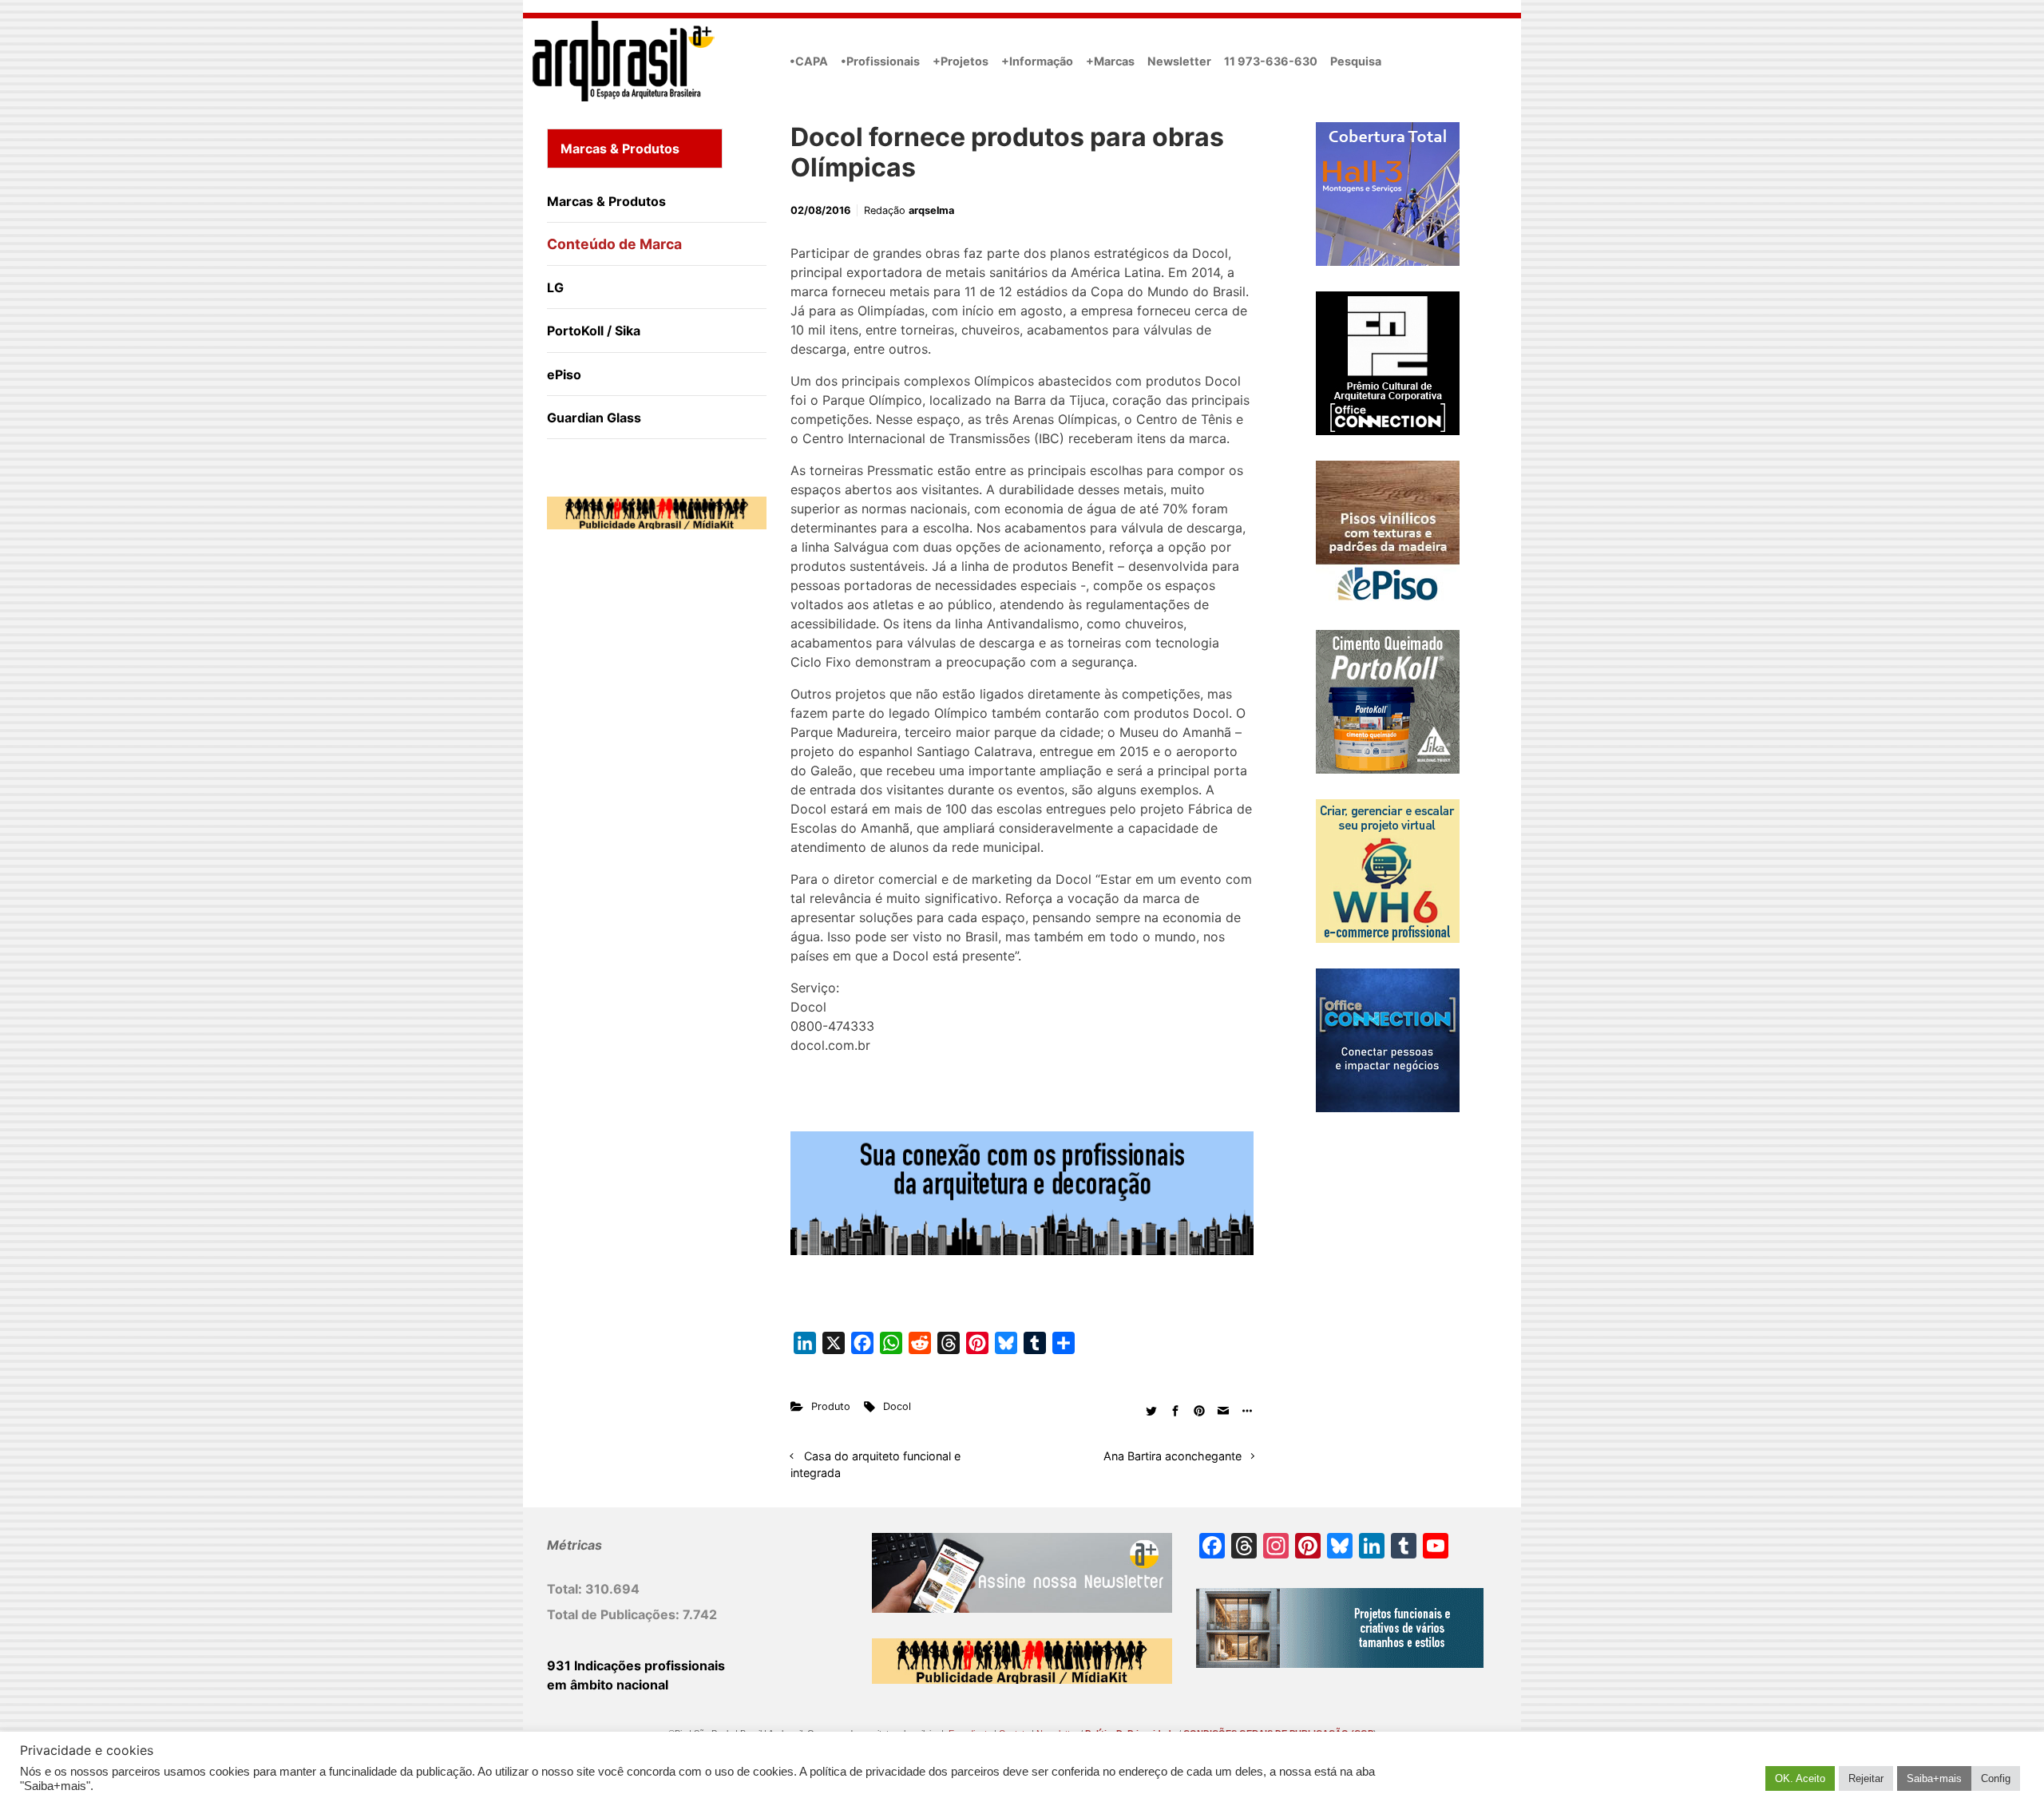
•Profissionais (880, 61)
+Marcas (1110, 61)
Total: (566, 1589)
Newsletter (1179, 61)
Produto (831, 1406)
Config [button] (1996, 1778)
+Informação (1037, 61)
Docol (897, 1406)
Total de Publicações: (615, 1614)
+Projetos (961, 61)
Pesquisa (1356, 61)
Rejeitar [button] (1866, 1778)
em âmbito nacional (608, 1685)
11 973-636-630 (1271, 61)
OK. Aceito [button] (1800, 1778)
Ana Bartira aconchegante (1173, 1456)
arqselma (931, 210)
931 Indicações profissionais (636, 1665)
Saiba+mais (1934, 1778)
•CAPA (809, 61)
